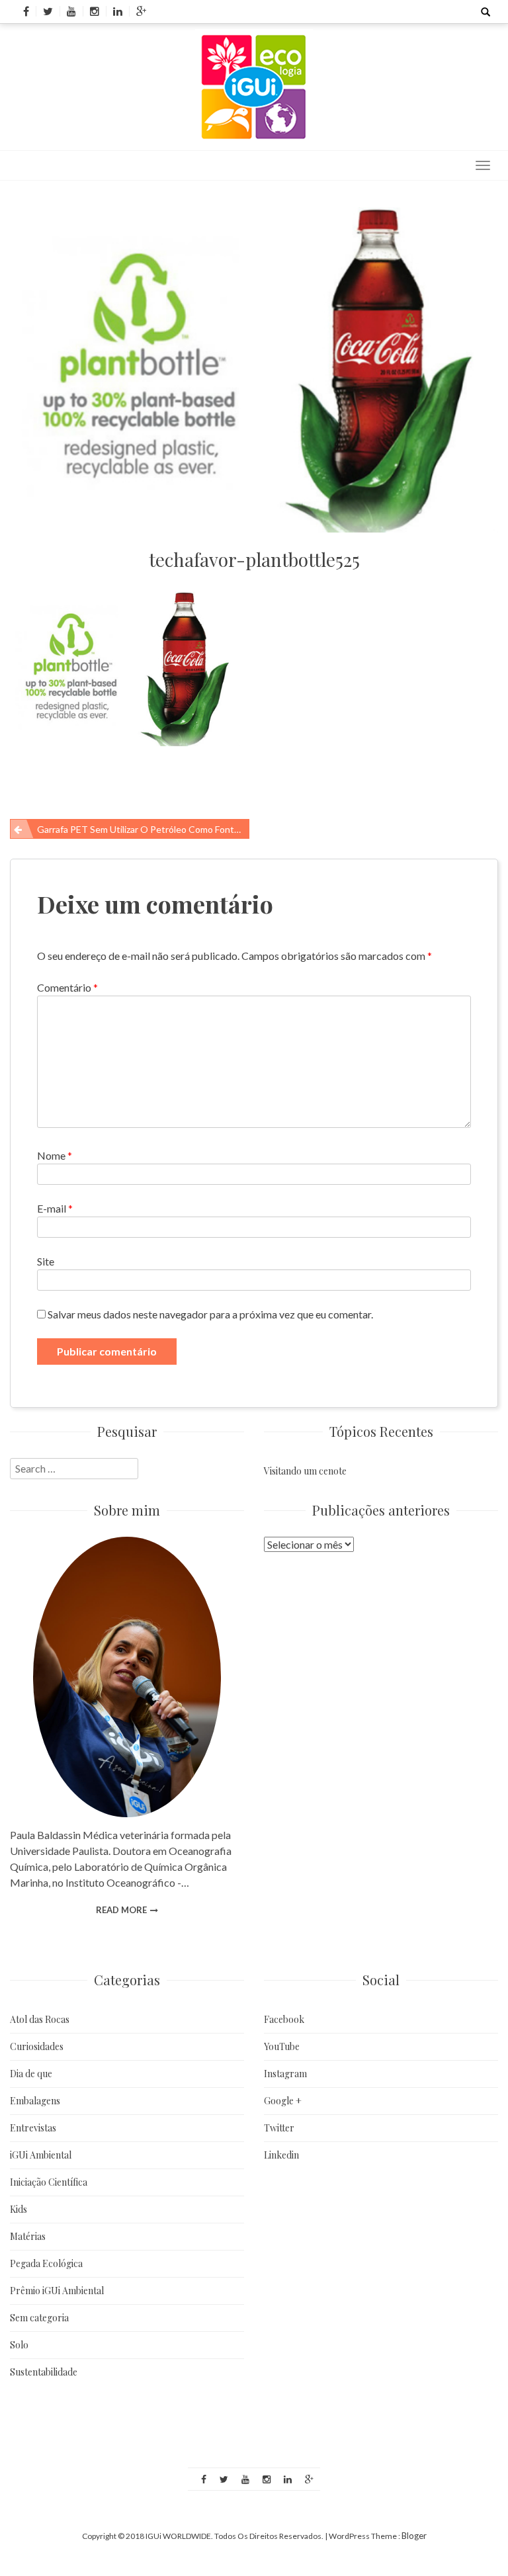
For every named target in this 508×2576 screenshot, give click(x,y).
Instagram (285, 2074)
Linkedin (281, 2155)
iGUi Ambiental (41, 2155)
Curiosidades (37, 2046)
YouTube (282, 2046)
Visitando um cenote (305, 1471)
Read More (121, 1910)
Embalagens (35, 2101)
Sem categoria (39, 2318)
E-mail (55, 1208)
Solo (19, 2345)
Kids (19, 2209)
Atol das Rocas (40, 2019)
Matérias (28, 2236)
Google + (283, 2101)
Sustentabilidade (44, 2372)
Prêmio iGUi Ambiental (57, 2291)
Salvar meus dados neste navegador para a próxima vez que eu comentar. (210, 1314)
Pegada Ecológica (46, 2263)
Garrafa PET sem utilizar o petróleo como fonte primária (143, 829)
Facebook (284, 2019)
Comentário (67, 987)
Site (46, 1261)
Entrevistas (33, 2128)
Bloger (414, 2536)
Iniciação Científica (49, 2182)
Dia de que (31, 2074)
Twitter (279, 2128)
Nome (55, 1155)
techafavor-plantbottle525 (254, 559)
